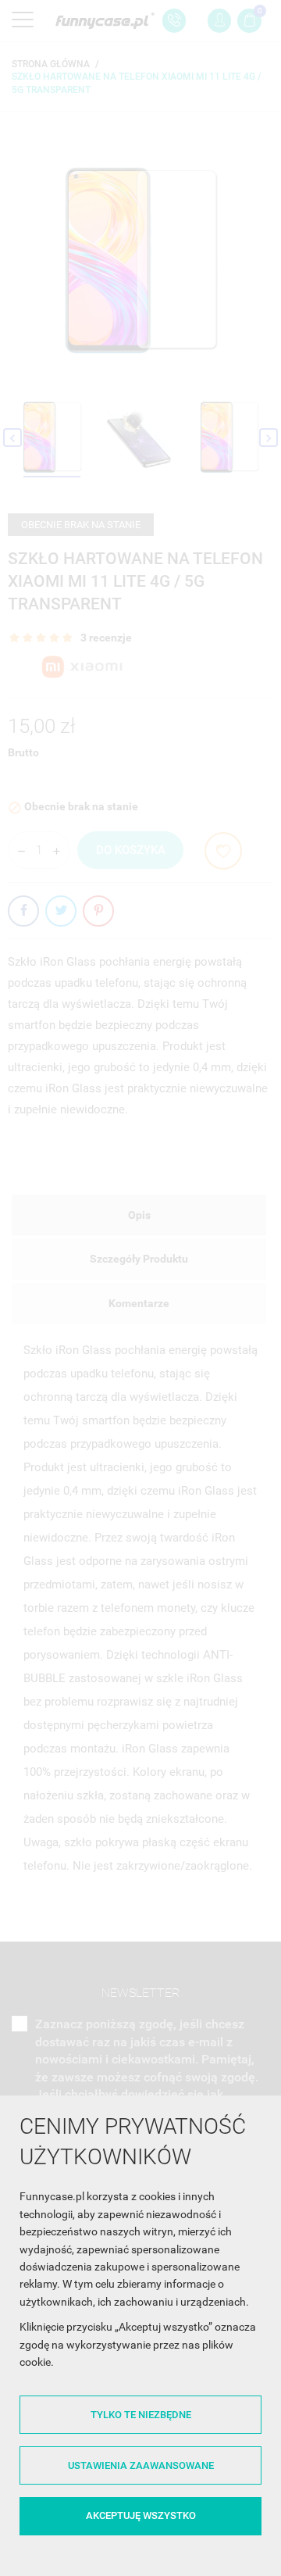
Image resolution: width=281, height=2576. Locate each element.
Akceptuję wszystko (141, 2515)
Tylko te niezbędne (141, 2415)
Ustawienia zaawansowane (141, 2465)
